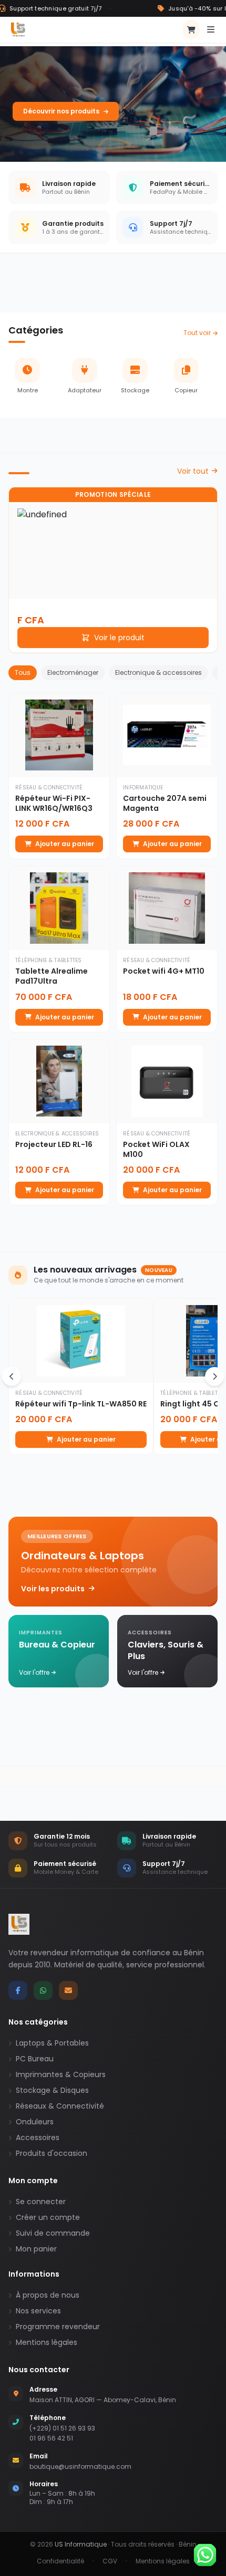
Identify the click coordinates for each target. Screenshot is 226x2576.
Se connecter (41, 2202)
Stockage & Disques (52, 2090)
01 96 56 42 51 (51, 2438)
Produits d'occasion (52, 2153)
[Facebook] (18, 1990)
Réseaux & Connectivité (60, 2106)
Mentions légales (47, 2342)
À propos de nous (48, 2295)
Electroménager (73, 672)
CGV (110, 2561)
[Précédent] (12, 1376)
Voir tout (193, 471)
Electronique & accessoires (158, 672)
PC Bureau (35, 2059)
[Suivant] (214, 1376)
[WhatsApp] (43, 1990)
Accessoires (38, 2137)
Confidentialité (60, 2561)
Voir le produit (119, 638)
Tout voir (197, 333)
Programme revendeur (58, 2327)
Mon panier (36, 2249)
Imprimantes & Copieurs (61, 2074)
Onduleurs (35, 2122)
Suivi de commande (53, 2233)
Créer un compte (48, 2217)
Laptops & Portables (52, 2043)
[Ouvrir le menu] (211, 30)
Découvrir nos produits (61, 111)
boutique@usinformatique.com (80, 2467)
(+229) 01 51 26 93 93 (62, 2428)
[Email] (68, 1990)
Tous (23, 672)
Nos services (38, 2311)
